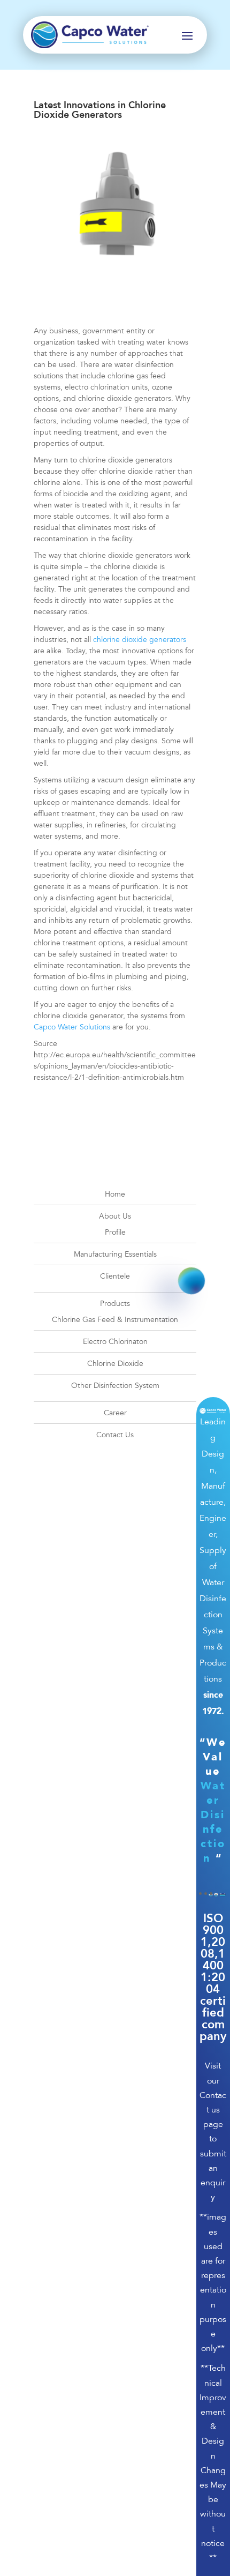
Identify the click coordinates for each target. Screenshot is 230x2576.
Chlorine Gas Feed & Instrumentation (115, 1320)
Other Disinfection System (115, 1386)
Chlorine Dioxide (115, 1364)
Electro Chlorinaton (115, 1342)
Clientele (115, 1276)
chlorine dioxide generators (140, 640)
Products (115, 1304)
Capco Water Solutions (72, 1027)
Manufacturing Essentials (115, 1254)
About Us (115, 1216)
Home (115, 1194)
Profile (115, 1232)
